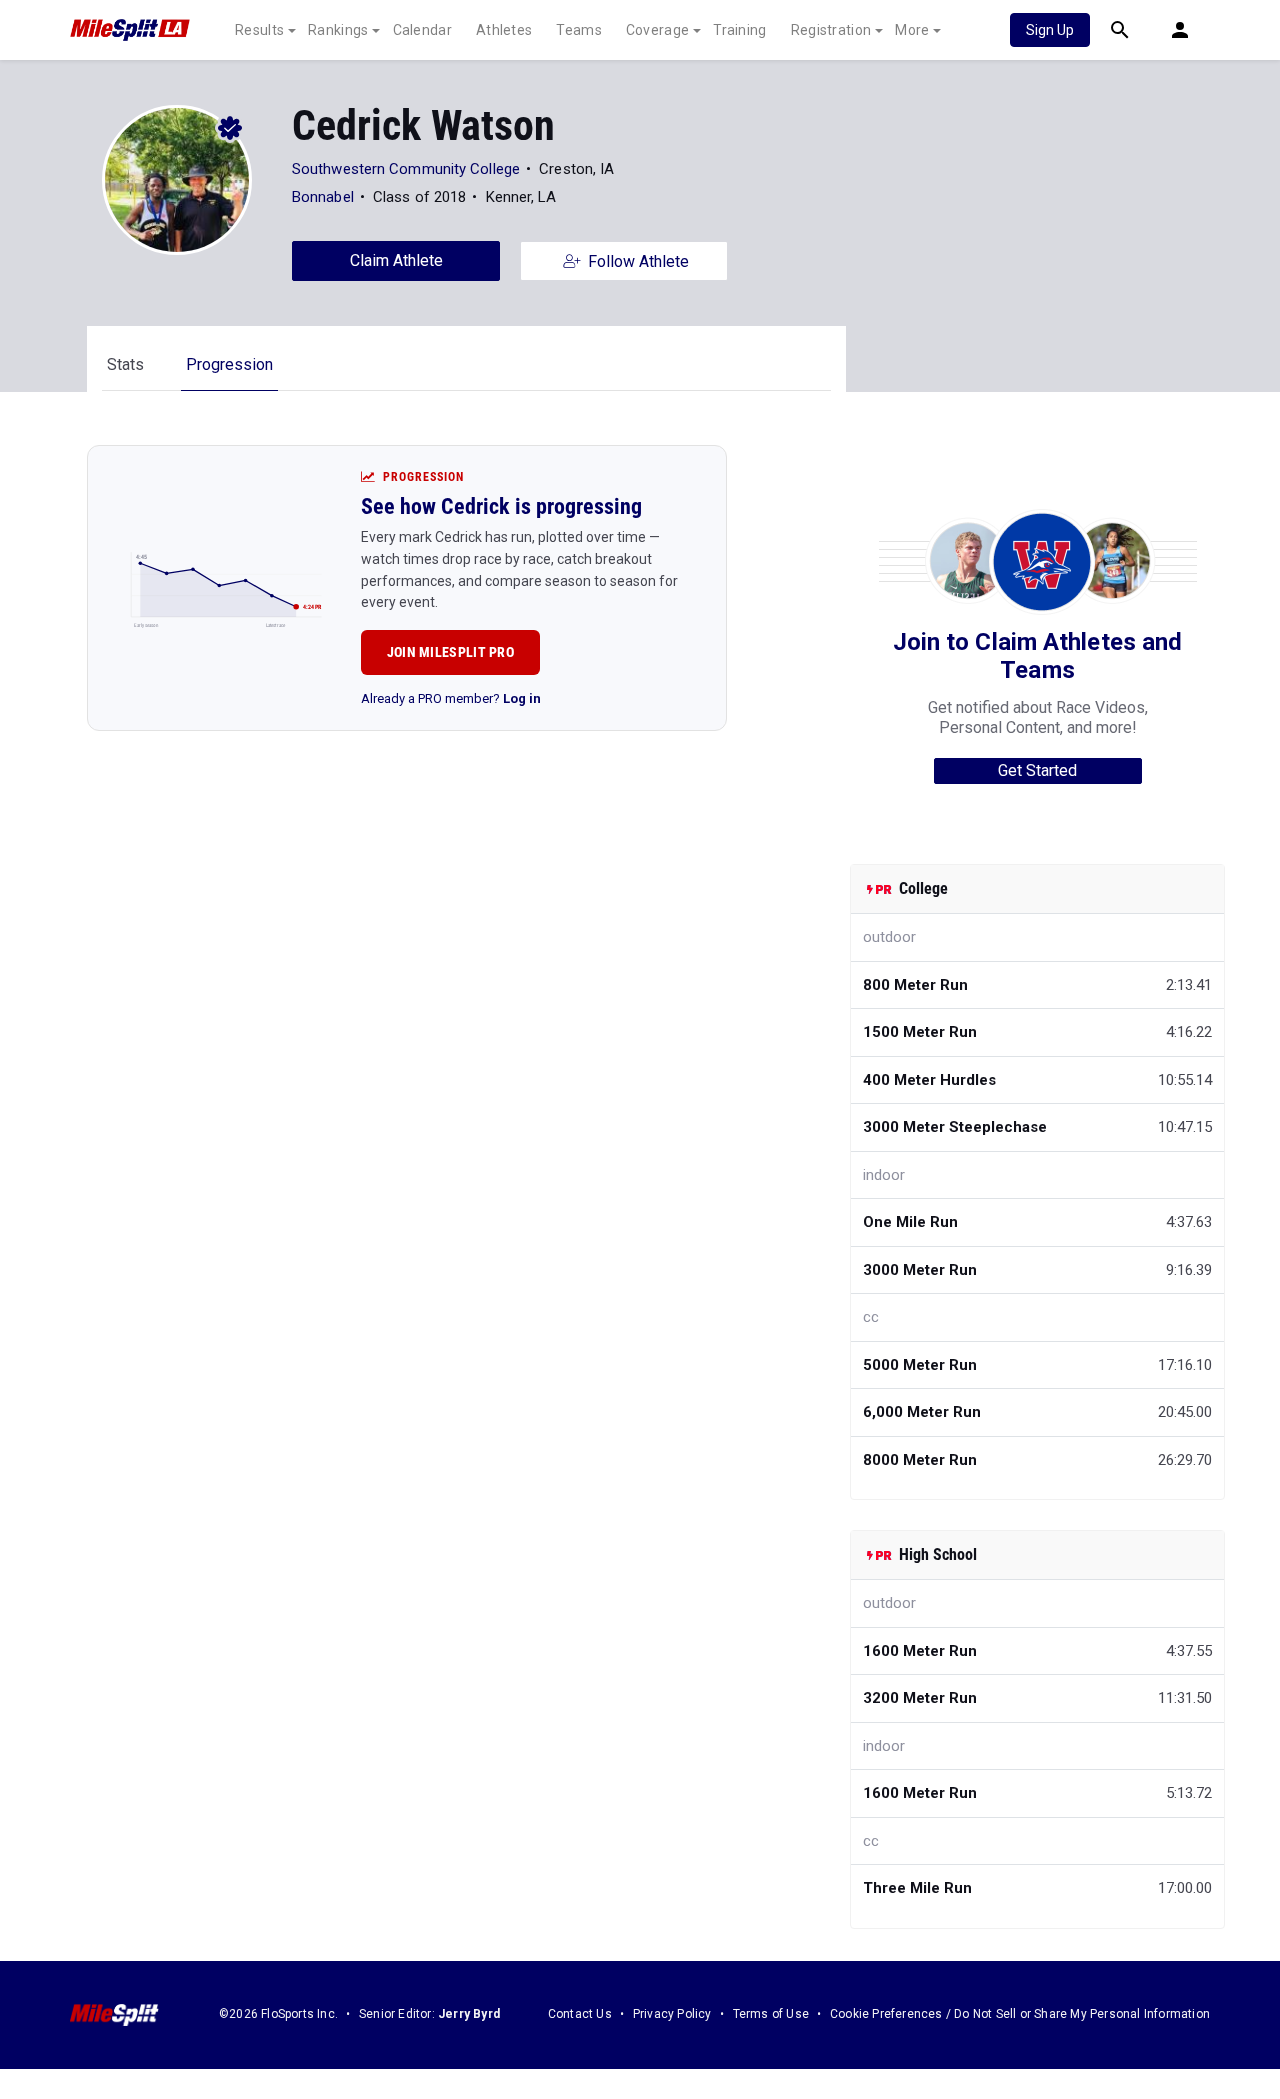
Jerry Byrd (469, 2014)
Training (739, 30)
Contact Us (580, 2014)
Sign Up (1050, 30)
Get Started (1037, 770)
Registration (831, 30)
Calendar (422, 30)
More (912, 30)
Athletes (504, 30)
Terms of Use (771, 2014)
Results (259, 30)
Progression (229, 364)
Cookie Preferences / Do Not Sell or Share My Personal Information (1020, 2014)
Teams (579, 30)
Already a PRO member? (451, 698)
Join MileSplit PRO (450, 652)
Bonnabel (323, 197)
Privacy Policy (672, 2014)
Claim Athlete (396, 260)
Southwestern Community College (406, 169)
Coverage (657, 30)
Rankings (338, 30)
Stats (125, 364)
